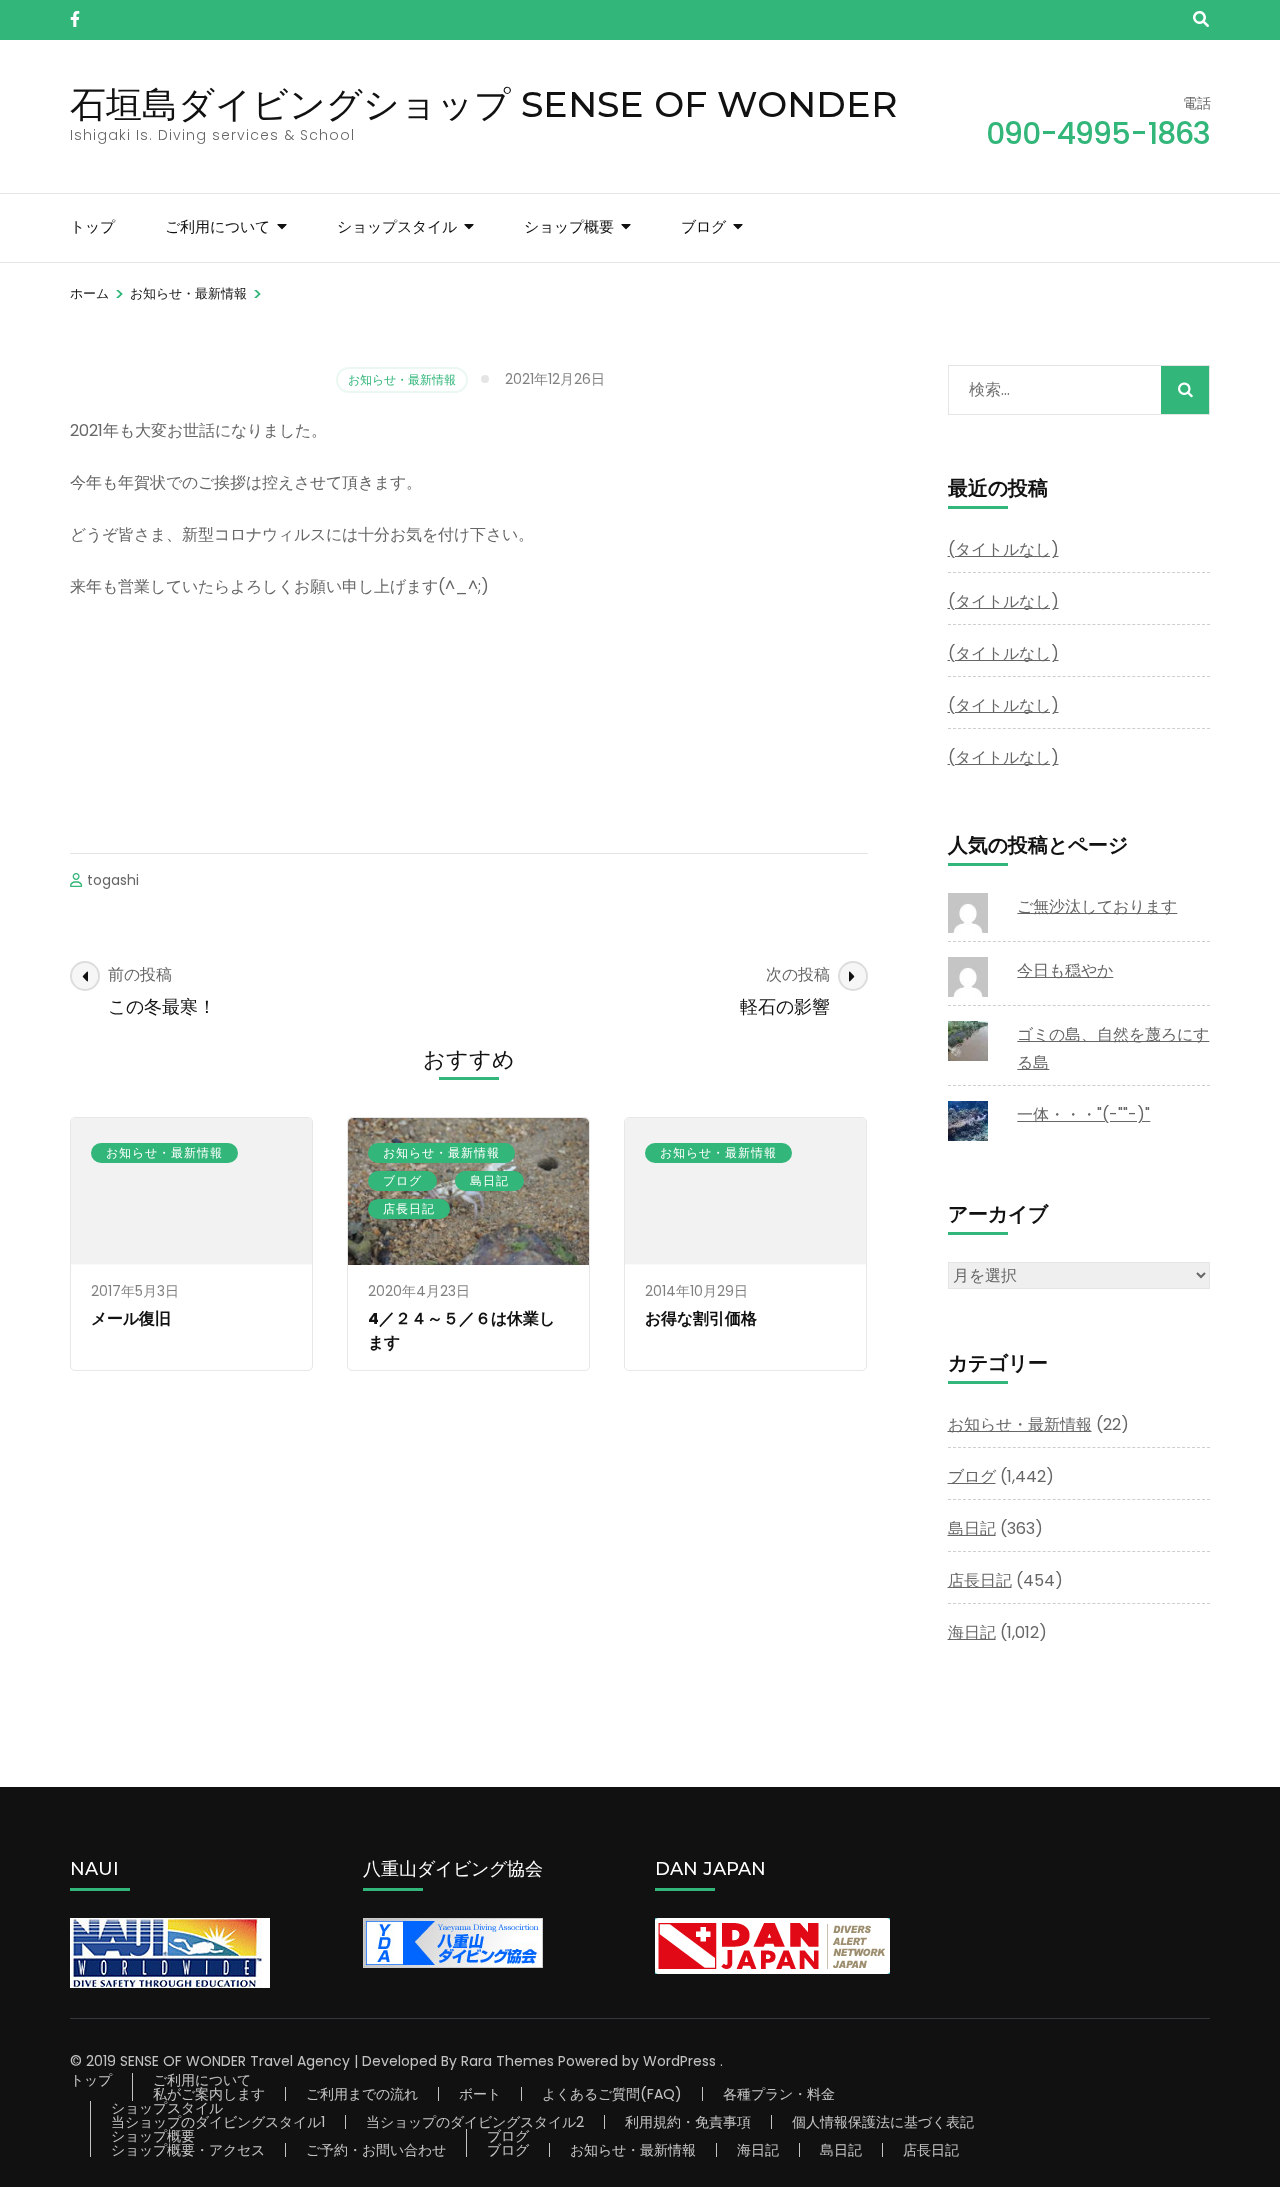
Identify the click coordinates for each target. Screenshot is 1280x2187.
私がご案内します (209, 2094)
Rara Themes (507, 2061)
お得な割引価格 (701, 1318)
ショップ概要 (569, 226)
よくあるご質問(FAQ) (612, 2094)
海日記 (972, 1632)
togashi (113, 880)
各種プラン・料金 (779, 2094)
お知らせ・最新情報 (402, 379)
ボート (480, 2094)
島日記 (489, 1180)
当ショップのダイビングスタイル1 (218, 2122)
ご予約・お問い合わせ (376, 2150)
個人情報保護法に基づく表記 (883, 2122)
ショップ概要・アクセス (188, 2150)
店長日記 (409, 1208)
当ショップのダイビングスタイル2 (475, 2122)
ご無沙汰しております (1097, 906)
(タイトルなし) (1003, 549)
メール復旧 (131, 1318)
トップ (92, 226)
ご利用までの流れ (362, 2094)
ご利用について (217, 226)
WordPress (679, 2061)
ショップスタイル (397, 226)
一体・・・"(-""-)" (1083, 1114)
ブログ (703, 226)
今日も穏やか (1065, 970)
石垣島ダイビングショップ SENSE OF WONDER (484, 104)
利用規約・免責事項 (688, 2122)
